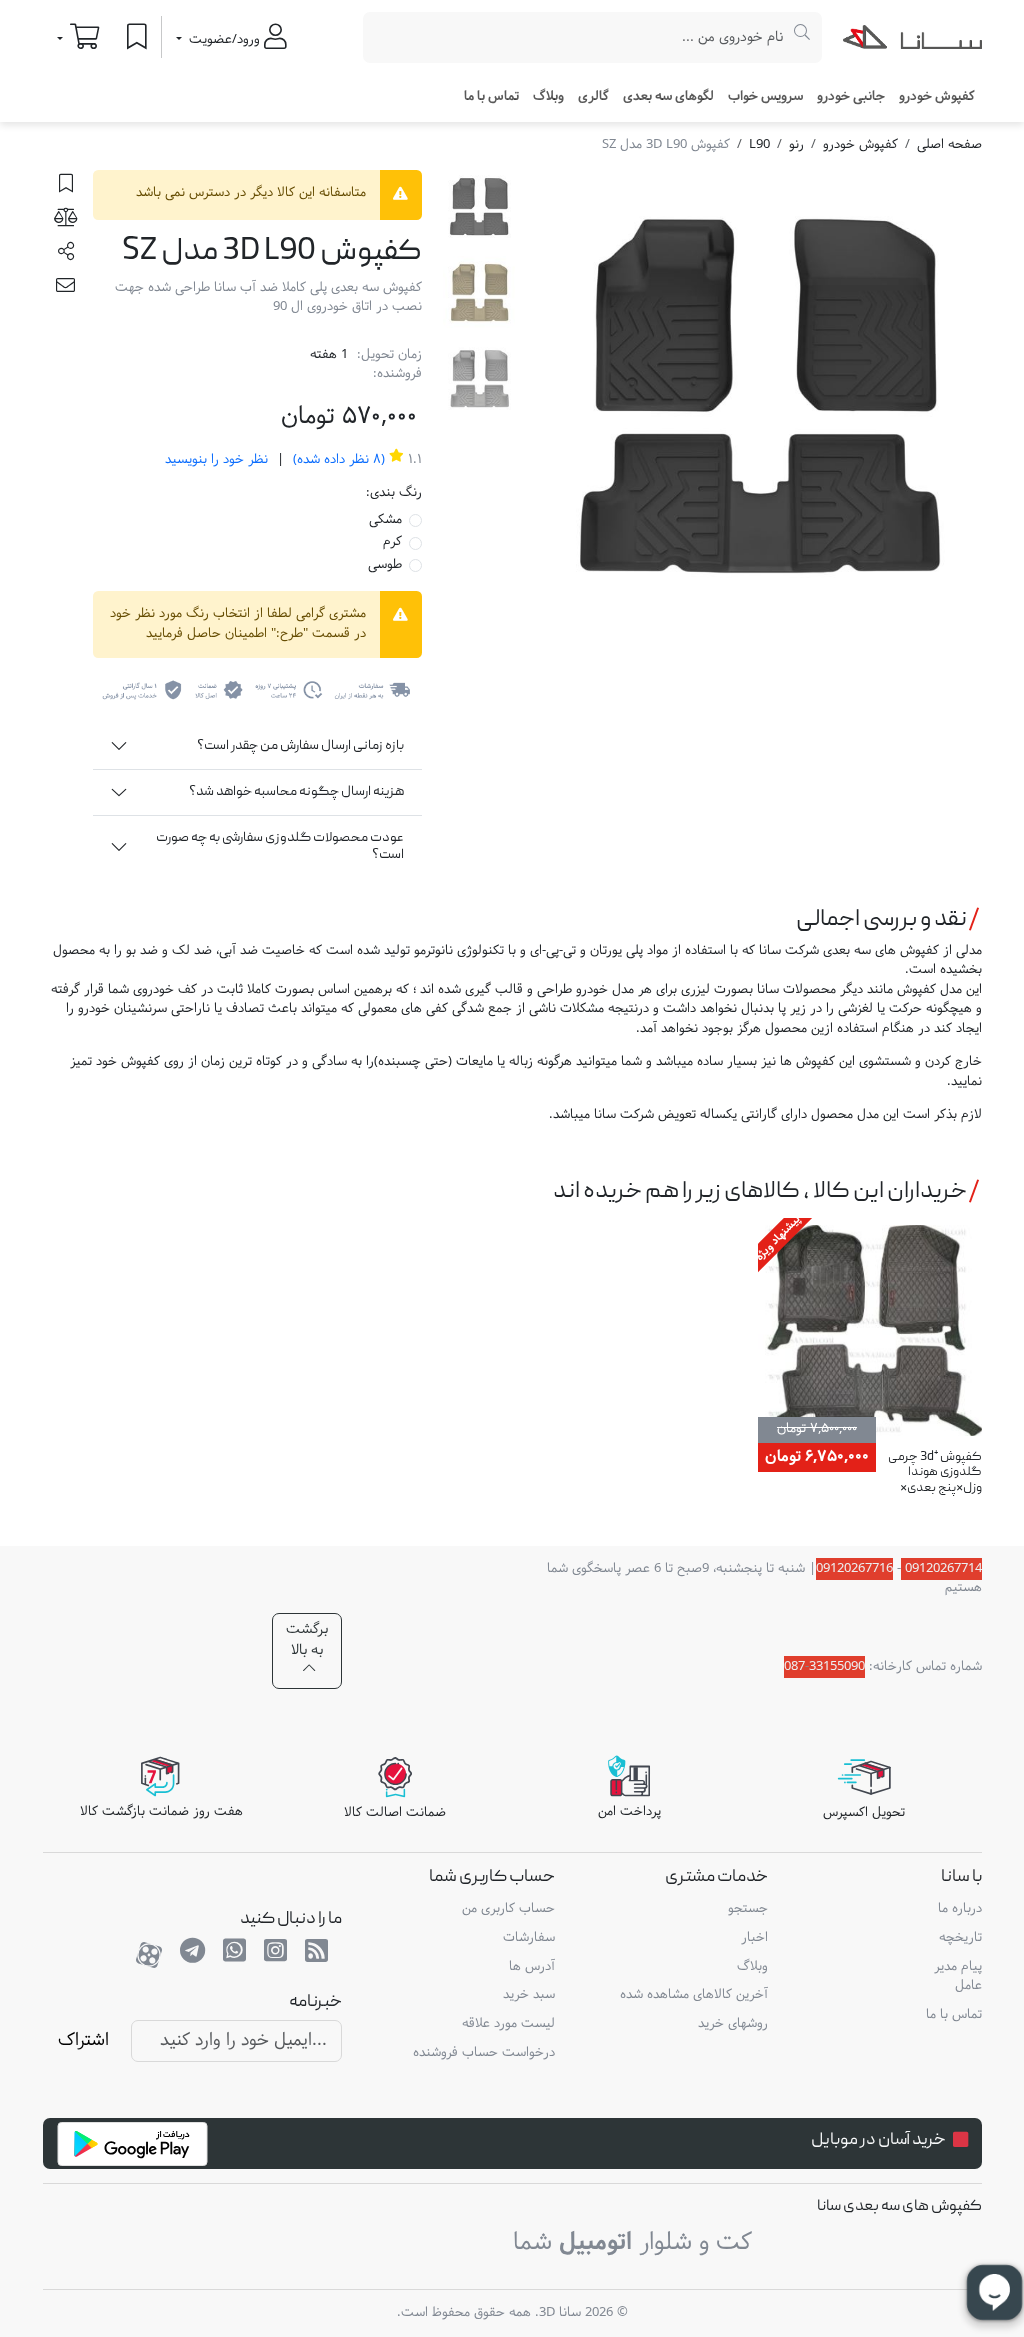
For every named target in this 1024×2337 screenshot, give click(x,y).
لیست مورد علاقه (508, 2024)
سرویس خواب (765, 97)
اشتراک (83, 2040)
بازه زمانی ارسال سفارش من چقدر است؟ (300, 746)
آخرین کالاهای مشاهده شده (694, 1995)
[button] (66, 255)
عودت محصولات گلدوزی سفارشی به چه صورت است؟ (280, 846)
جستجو (748, 1909)
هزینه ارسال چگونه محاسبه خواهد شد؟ (296, 792)
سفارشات (529, 1938)
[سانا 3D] (912, 41)
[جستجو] (802, 37)
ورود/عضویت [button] (224, 40)
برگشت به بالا (307, 1640)
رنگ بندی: (394, 494)
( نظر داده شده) (337, 460)
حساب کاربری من (508, 1909)
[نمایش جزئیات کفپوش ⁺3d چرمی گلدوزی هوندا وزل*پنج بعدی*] (870, 1334)
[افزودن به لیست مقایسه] (66, 221)
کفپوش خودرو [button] (937, 97)
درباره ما (959, 1909)
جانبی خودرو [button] (851, 97)
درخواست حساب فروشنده (484, 2053)
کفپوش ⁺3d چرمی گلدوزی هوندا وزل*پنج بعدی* (935, 1473)
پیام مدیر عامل (957, 1977)
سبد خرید (529, 1995)
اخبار (754, 1938)
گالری (593, 97)
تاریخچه (960, 1938)
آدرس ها (532, 1967)
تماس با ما (491, 97)
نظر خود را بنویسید (216, 460)
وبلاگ (548, 97)
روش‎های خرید (733, 2024)
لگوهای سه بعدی (668, 97)
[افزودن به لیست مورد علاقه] (66, 187)
